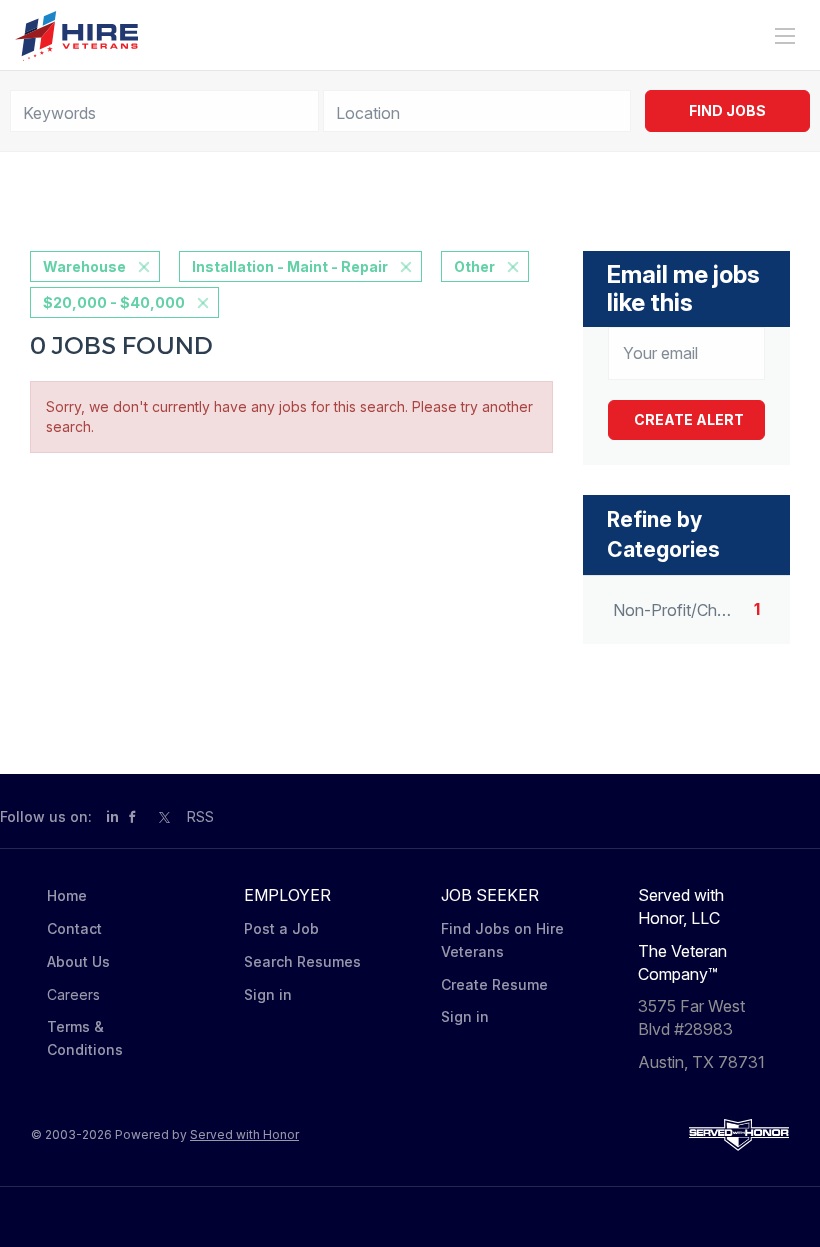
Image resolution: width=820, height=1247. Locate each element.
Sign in (268, 994)
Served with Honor (244, 1134)
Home (67, 895)
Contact (74, 928)
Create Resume (494, 984)
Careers (73, 994)
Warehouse (84, 266)
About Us (78, 961)
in (112, 816)
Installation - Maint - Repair (290, 266)
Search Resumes (302, 961)
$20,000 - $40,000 (114, 302)
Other (474, 266)
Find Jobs (727, 110)
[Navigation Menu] (785, 36)
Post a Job (281, 928)
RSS (200, 816)
